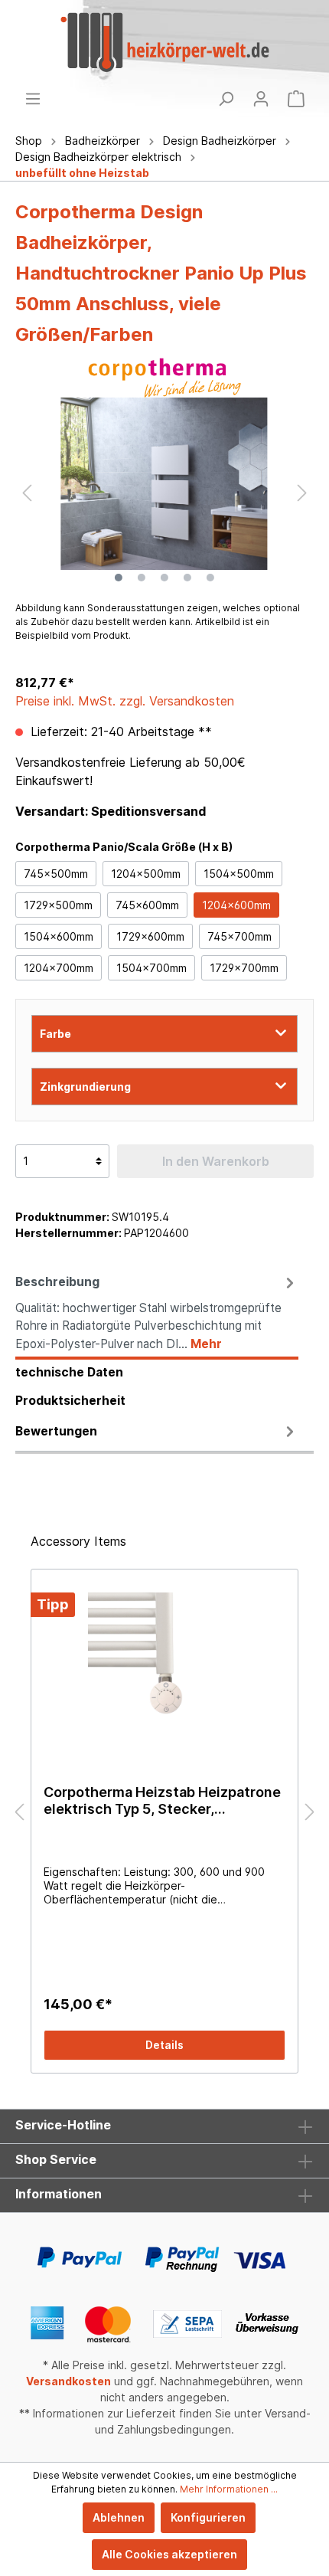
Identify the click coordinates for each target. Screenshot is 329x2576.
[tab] (157, 1313)
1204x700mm (59, 968)
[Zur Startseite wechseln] (164, 42)
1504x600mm (59, 936)
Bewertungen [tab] (56, 1431)
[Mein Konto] (261, 99)
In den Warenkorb (216, 1161)
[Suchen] (226, 99)
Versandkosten (68, 2381)
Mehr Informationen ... (229, 2489)
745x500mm (56, 874)
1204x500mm (146, 874)
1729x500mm (58, 905)
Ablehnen (119, 2517)
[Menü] (33, 99)
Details (164, 2045)
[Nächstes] (302, 493)
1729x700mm (244, 968)
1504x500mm (239, 874)
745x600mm (147, 905)
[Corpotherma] (164, 378)
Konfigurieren (208, 2517)
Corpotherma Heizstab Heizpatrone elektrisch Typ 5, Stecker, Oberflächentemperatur (162, 1801)
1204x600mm (236, 905)
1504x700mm (151, 968)
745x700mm (239, 936)
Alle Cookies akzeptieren (169, 2554)
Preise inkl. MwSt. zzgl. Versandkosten (125, 701)
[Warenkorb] (296, 99)
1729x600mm (150, 936)
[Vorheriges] (27, 493)
